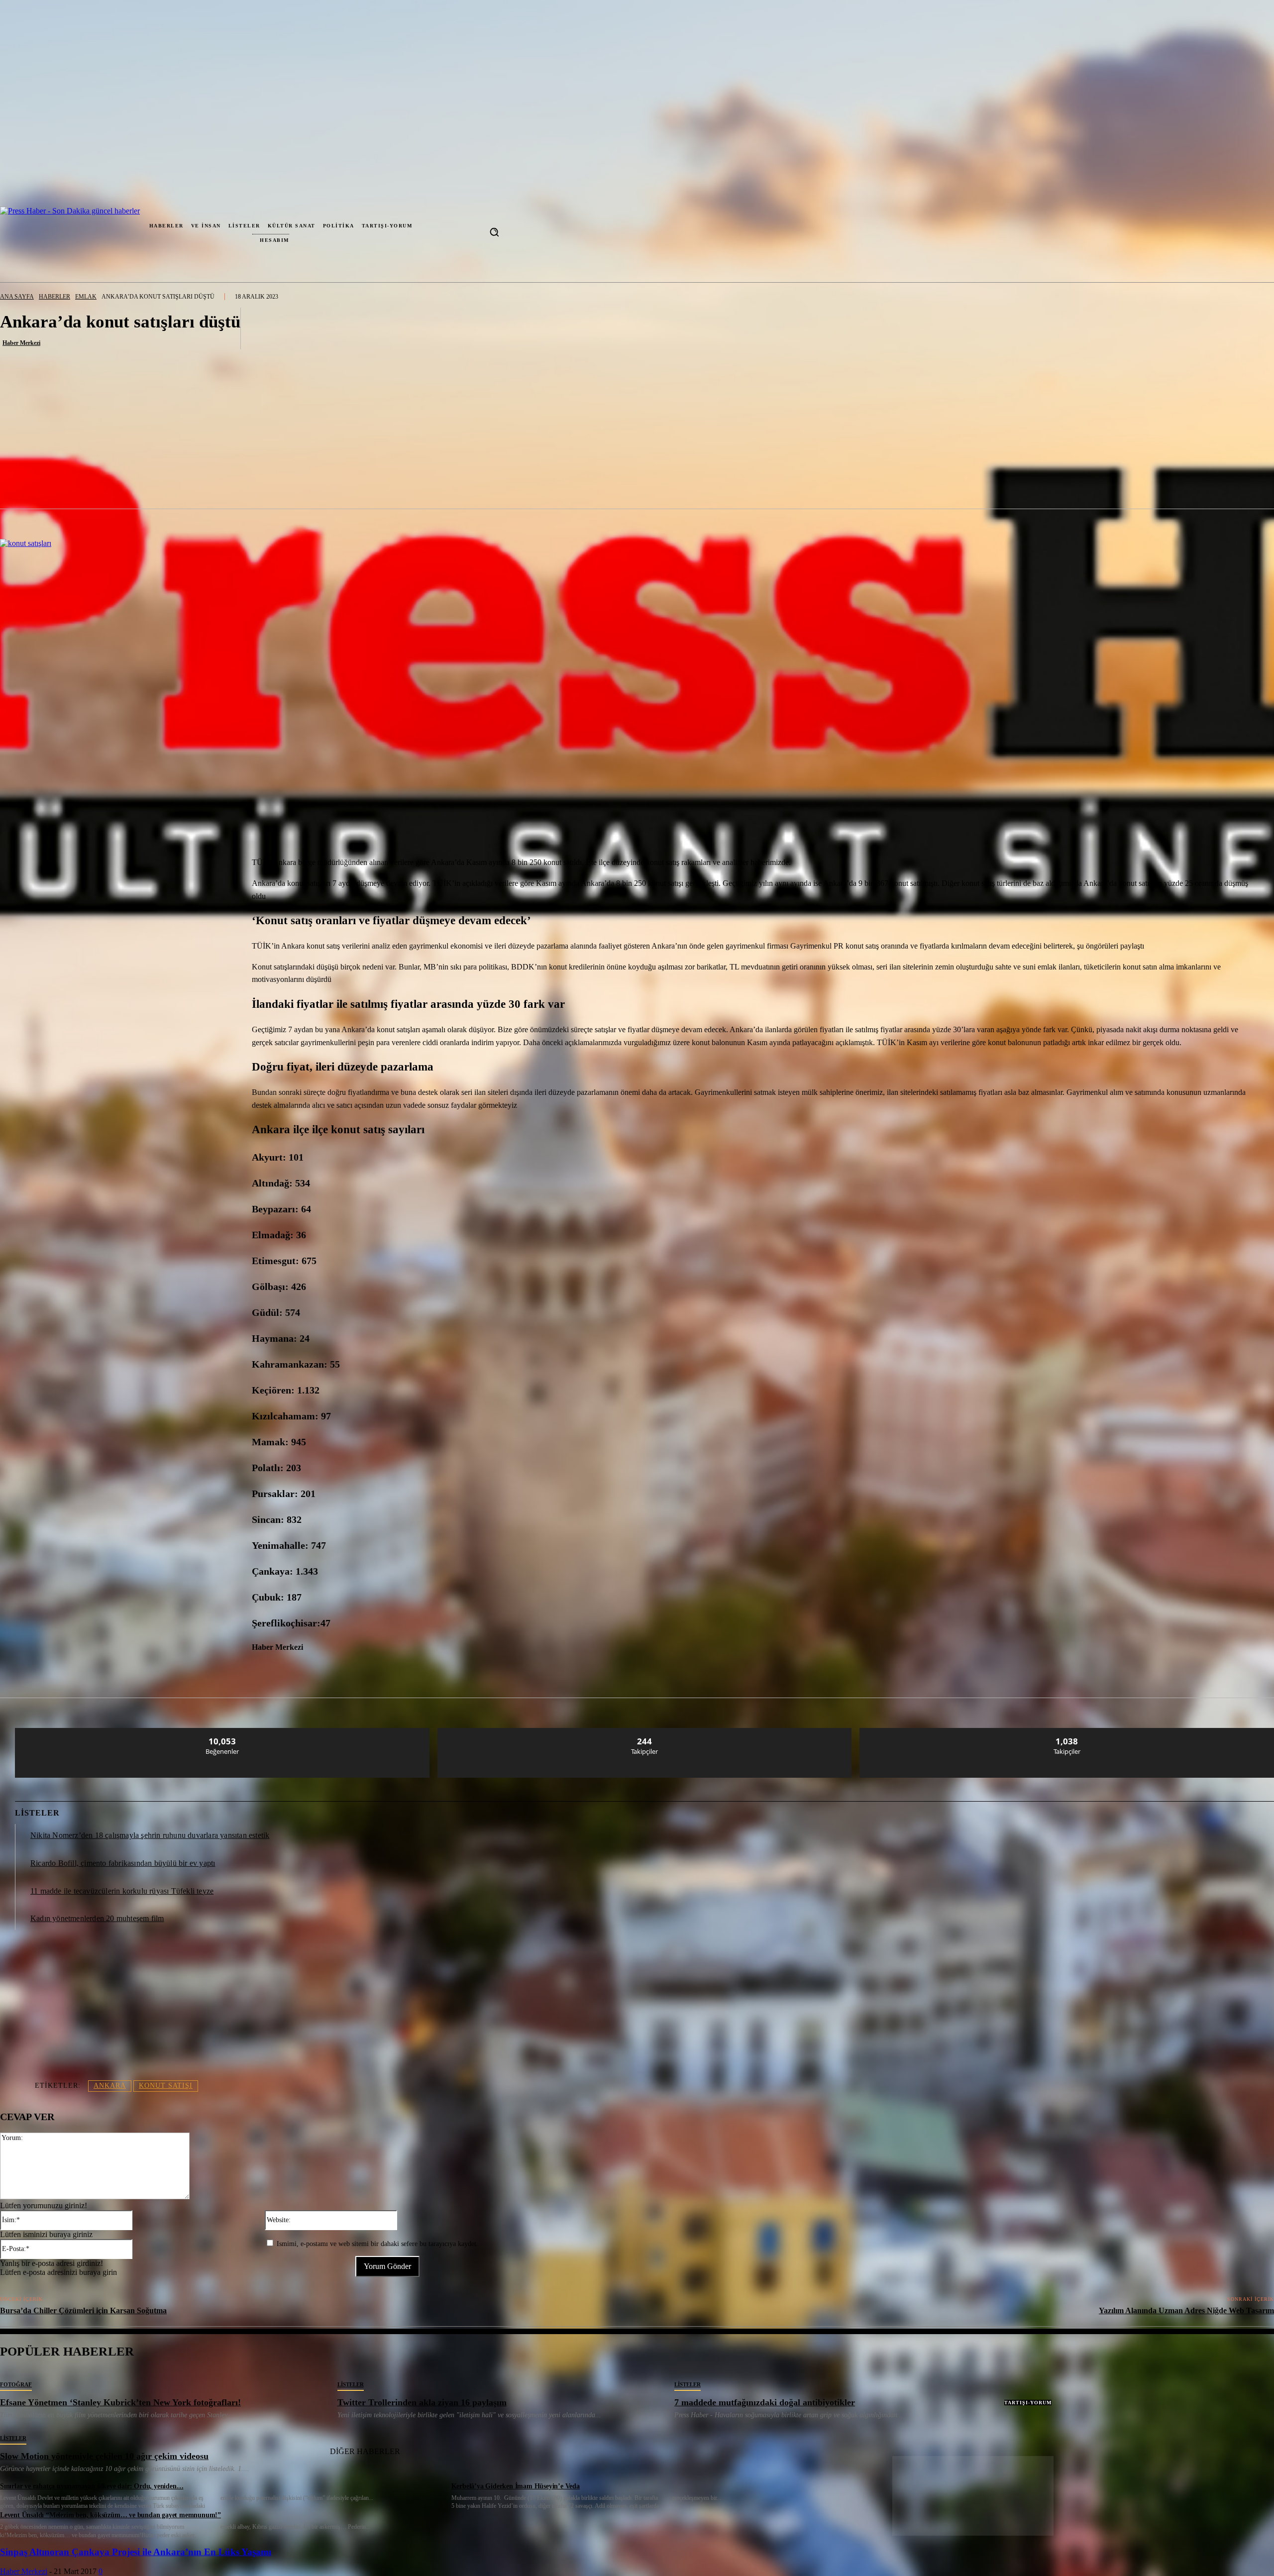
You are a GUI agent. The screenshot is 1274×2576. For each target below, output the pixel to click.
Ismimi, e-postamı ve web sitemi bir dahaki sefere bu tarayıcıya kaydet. (377, 2244)
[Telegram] (304, 1672)
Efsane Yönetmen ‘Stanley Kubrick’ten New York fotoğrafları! (120, 2402)
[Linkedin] (197, 1672)
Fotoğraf (16, 2384)
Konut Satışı (166, 2086)
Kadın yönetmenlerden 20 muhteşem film (97, 1918)
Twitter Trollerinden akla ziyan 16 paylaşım (422, 2402)
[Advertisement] (637, 434)
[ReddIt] (233, 1672)
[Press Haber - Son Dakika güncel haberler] (41, 232)
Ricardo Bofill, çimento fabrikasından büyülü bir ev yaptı (123, 1863)
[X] (125, 1672)
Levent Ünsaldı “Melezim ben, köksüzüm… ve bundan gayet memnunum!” (110, 2515)
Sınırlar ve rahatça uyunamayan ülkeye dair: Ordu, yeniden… (92, 2486)
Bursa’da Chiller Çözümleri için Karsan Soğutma (83, 2310)
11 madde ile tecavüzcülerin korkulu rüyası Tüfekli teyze (122, 1891)
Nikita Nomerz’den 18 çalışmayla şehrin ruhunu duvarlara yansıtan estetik (150, 1835)
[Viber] (339, 1672)
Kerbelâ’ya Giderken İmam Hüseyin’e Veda (516, 2486)
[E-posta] (268, 1672)
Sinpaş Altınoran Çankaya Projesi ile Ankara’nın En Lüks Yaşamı (136, 2552)
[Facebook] (90, 1672)
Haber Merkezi (21, 343)
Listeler (351, 2384)
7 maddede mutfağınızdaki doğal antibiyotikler (765, 2402)
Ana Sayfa (17, 297)
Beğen (222, 1732)
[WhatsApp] (161, 1672)
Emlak (86, 297)
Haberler (54, 297)
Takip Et (645, 1732)
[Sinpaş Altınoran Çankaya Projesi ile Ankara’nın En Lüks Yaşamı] (973, 2533)
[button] (494, 232)
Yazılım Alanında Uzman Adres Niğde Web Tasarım (1186, 2310)
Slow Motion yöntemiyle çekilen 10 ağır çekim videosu (104, 2456)
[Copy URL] (375, 1672)
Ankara (110, 2086)
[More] (760, 328)
